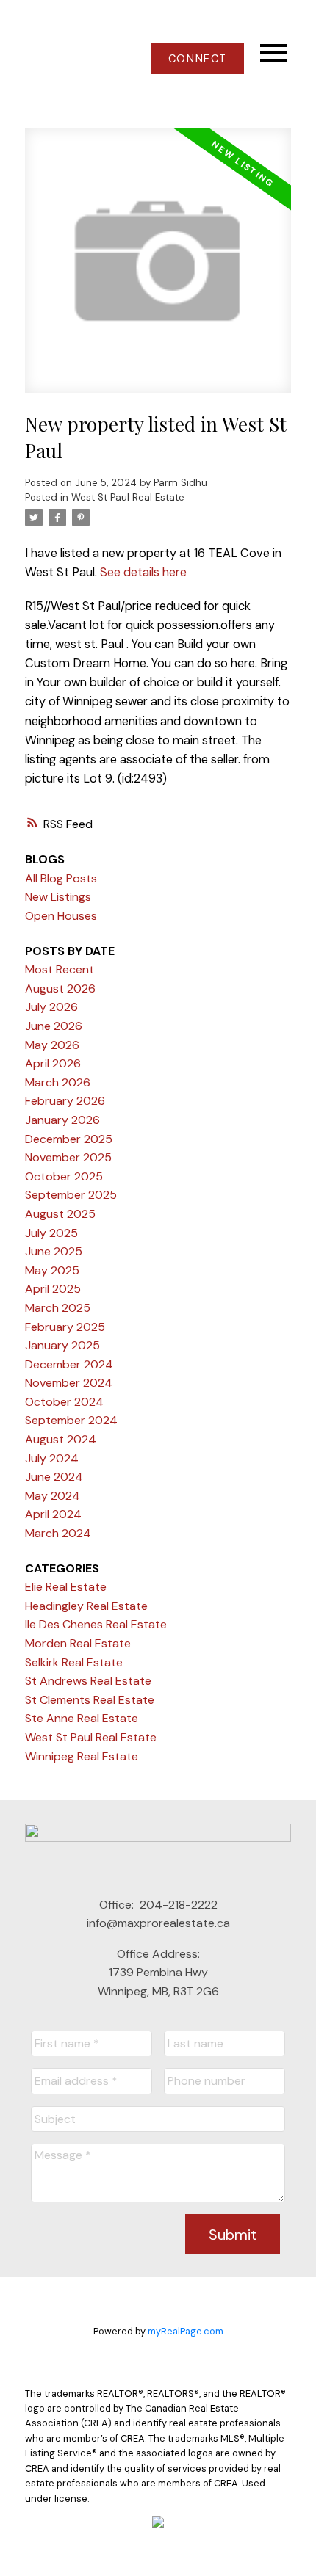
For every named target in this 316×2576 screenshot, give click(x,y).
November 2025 (68, 1157)
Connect (198, 59)
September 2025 (71, 1195)
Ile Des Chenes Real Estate (96, 1624)
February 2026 (65, 1101)
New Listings (58, 897)
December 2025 (69, 1139)
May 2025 (52, 1270)
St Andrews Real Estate (88, 1681)
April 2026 (53, 1063)
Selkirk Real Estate (74, 1662)
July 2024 (52, 1458)
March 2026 (58, 1082)
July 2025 (51, 1233)
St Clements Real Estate (90, 1700)
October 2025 (64, 1176)
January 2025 (62, 1345)
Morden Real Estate (78, 1643)
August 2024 (61, 1439)
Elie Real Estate (66, 1587)
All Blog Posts (61, 878)
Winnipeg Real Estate (82, 1756)
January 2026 (62, 1120)
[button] (197, 59)
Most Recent (60, 969)
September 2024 (71, 1420)
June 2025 (54, 1251)
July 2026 (51, 1007)
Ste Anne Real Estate (82, 1718)
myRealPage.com (186, 2331)
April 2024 (53, 1514)
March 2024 (58, 1533)
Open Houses (61, 916)
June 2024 (54, 1477)
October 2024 (64, 1402)
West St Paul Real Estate (128, 497)
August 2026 (60, 988)
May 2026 (52, 1045)
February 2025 (65, 1327)
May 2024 (53, 1496)
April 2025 (53, 1289)
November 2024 (69, 1383)
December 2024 (69, 1364)
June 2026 (54, 1026)
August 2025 (60, 1214)
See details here (143, 572)
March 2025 (58, 1308)
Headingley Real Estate (86, 1606)
